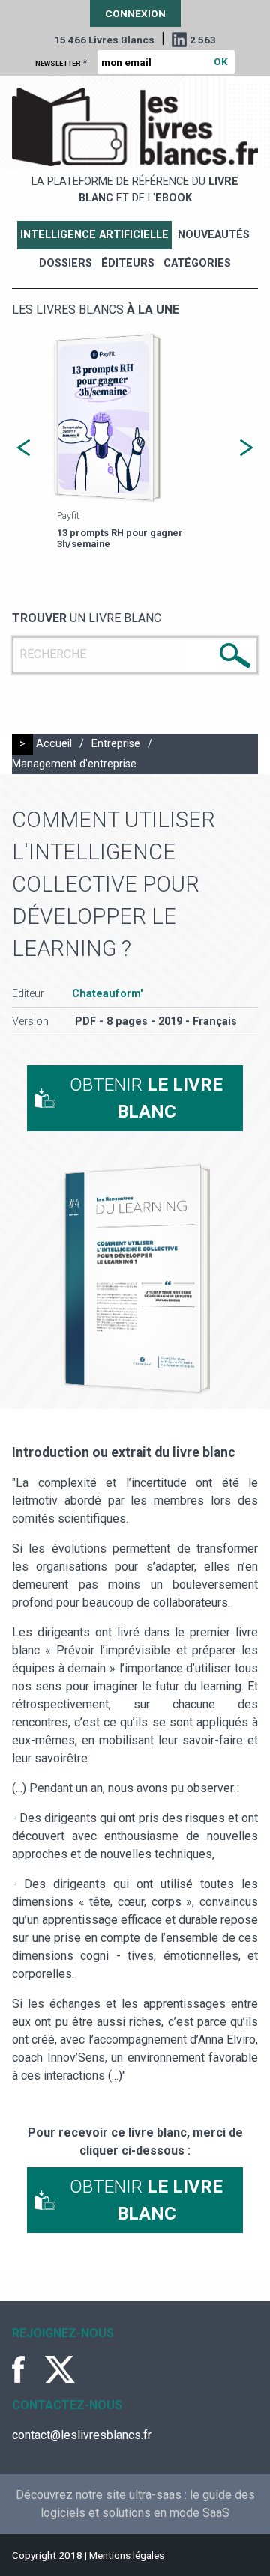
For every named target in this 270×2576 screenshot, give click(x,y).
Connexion (135, 13)
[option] (135, 442)
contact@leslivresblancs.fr (82, 2435)
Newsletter (61, 62)
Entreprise (116, 744)
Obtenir (146, 1098)
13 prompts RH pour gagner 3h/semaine (120, 538)
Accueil (54, 744)
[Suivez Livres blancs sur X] (60, 2369)
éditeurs (128, 263)
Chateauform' (108, 994)
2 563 (203, 40)
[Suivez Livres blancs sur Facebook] (27, 2369)
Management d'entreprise (74, 764)
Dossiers (66, 263)
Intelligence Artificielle (94, 235)
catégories (197, 263)
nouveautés (214, 235)
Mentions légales (127, 2555)
